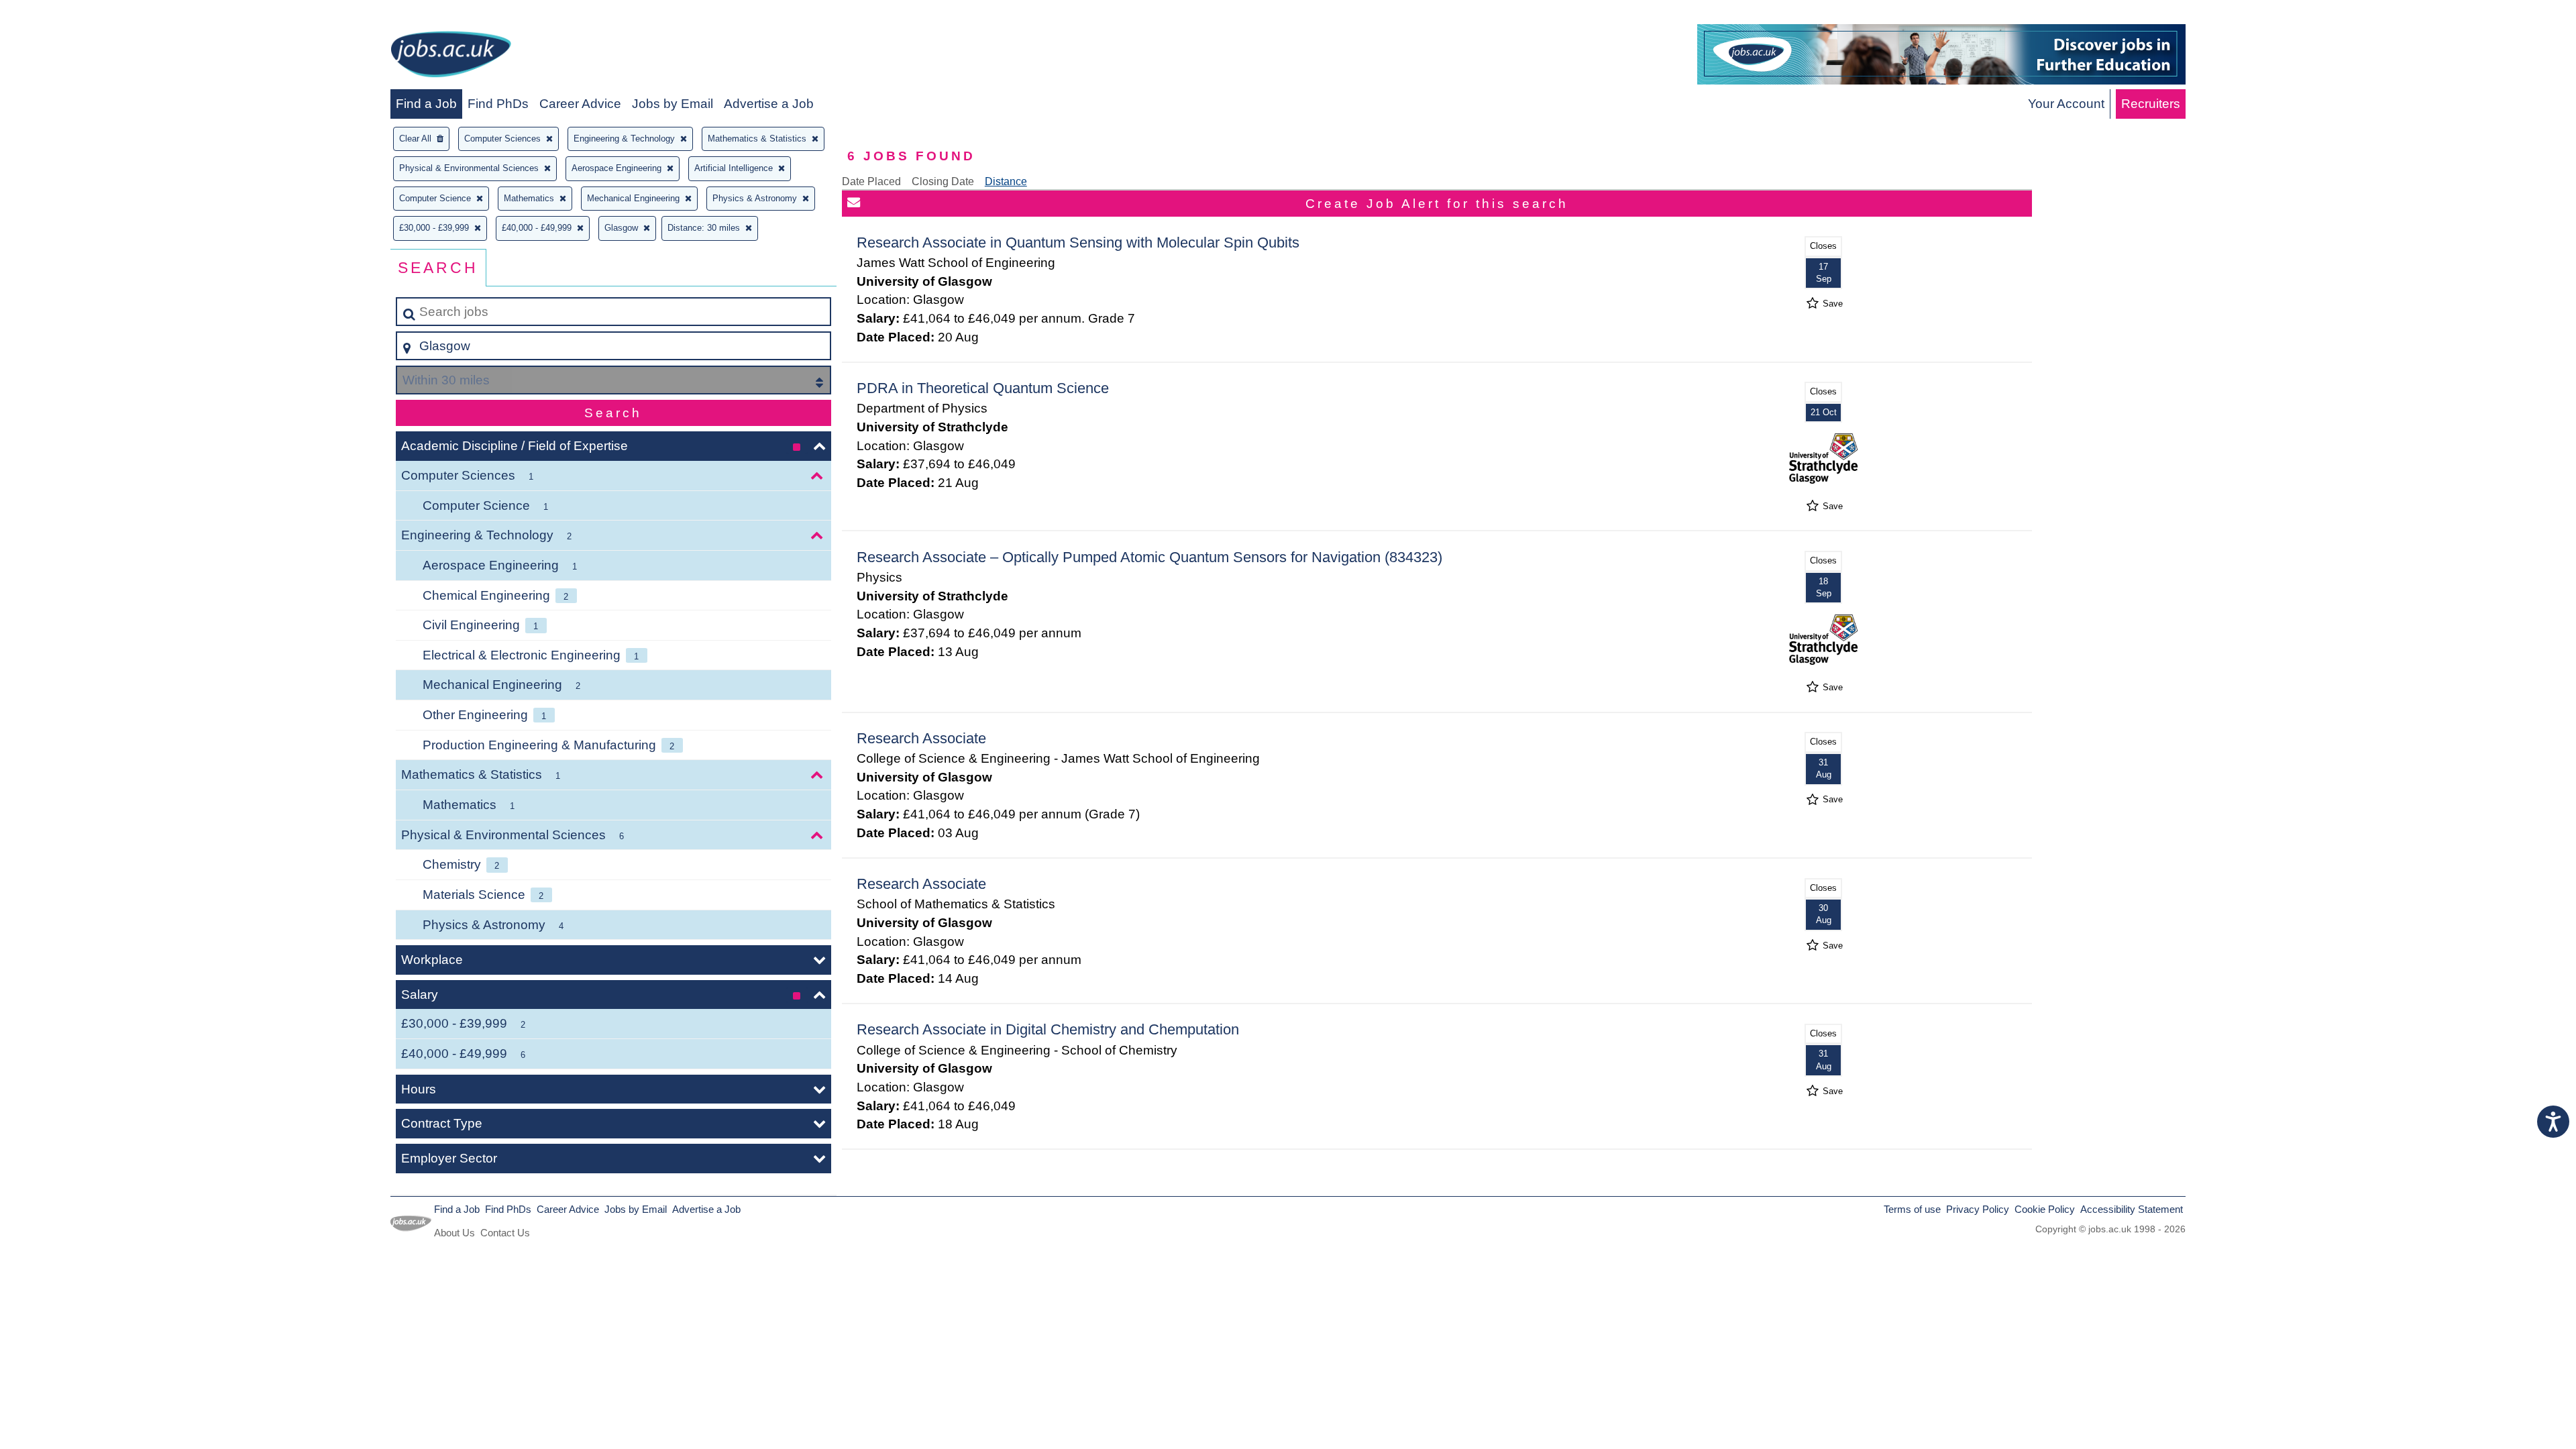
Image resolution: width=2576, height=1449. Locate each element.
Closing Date (943, 181)
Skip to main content (64, 14)
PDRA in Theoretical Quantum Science (983, 388)
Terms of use (1912, 1209)
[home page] (451, 57)
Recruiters (2151, 104)
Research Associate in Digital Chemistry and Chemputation (1048, 1029)
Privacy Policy (1978, 1209)
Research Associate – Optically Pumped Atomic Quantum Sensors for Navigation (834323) (1149, 557)
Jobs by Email (673, 104)
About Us (454, 1233)
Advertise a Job (769, 104)
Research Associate (921, 738)
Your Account (2066, 104)
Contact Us (505, 1233)
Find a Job (426, 104)
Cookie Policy (2045, 1209)
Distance (1006, 181)
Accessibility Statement (2132, 1209)
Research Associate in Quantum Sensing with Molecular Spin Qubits (1078, 243)
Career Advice (580, 104)
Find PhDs (498, 104)
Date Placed (871, 181)
